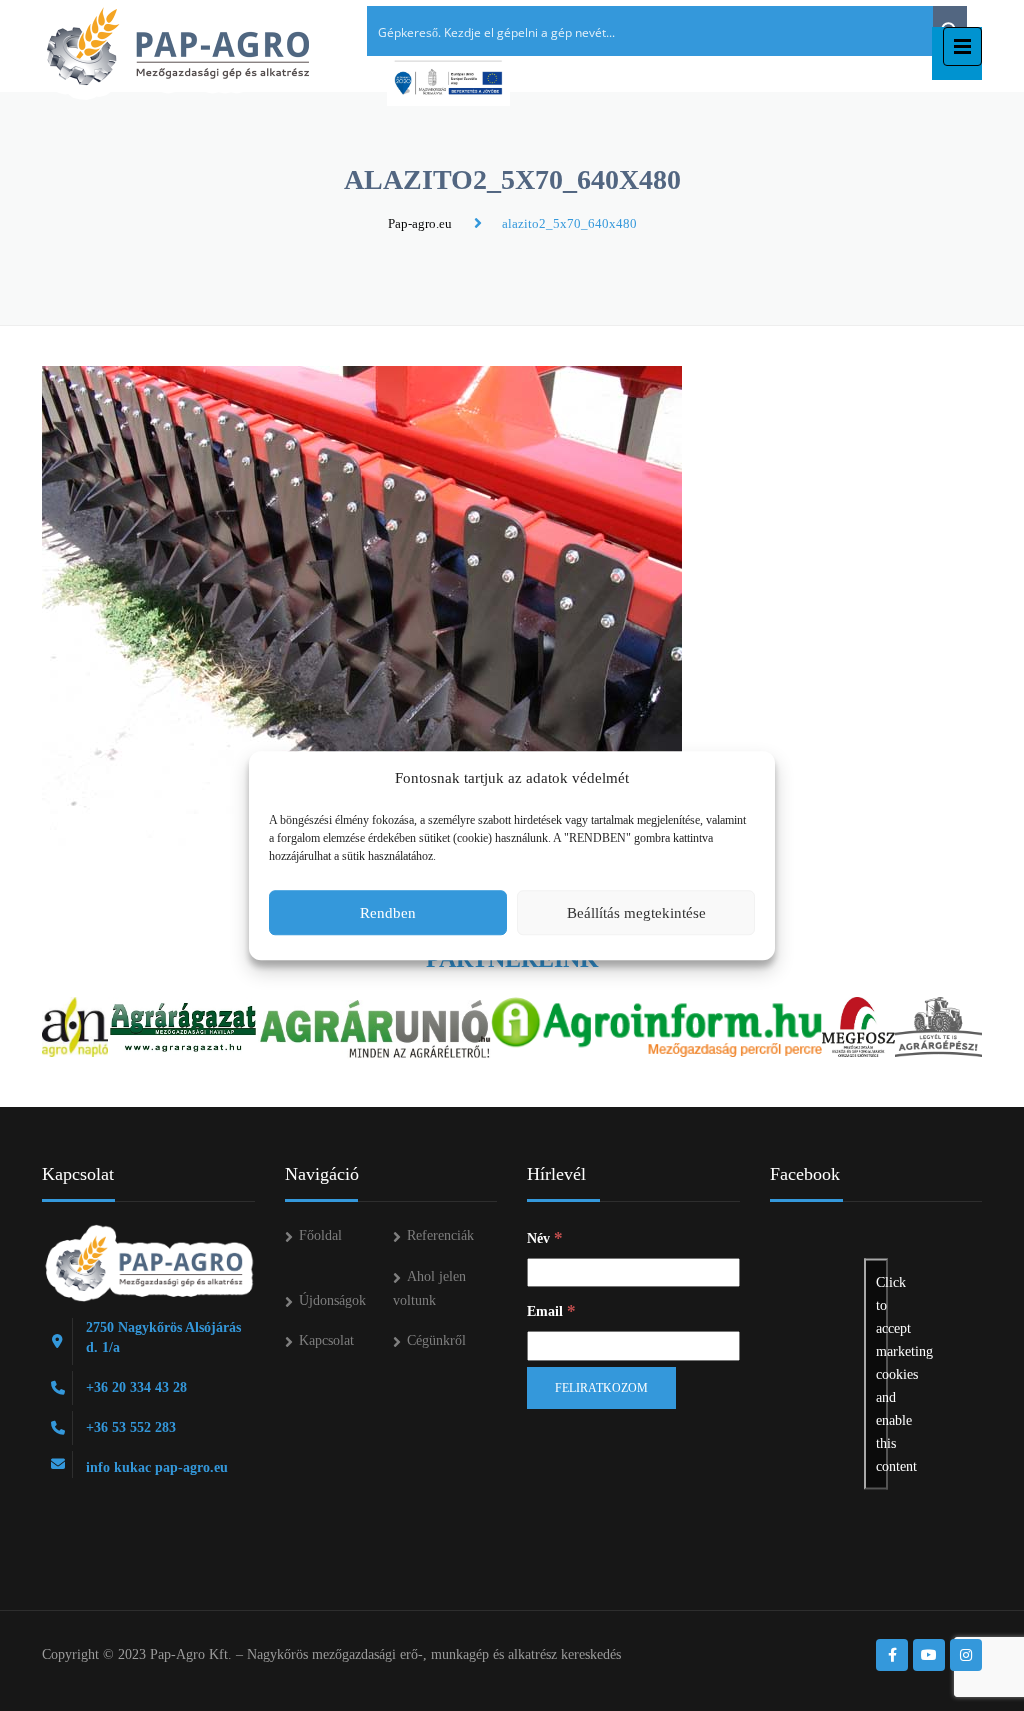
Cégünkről (436, 1340)
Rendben (388, 913)
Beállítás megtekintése (636, 913)
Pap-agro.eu (420, 223)
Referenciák (440, 1235)
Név (545, 1237)
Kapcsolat (326, 1340)
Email (551, 1310)
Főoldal (320, 1235)
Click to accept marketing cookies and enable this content (882, 1374)
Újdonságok (332, 1300)
